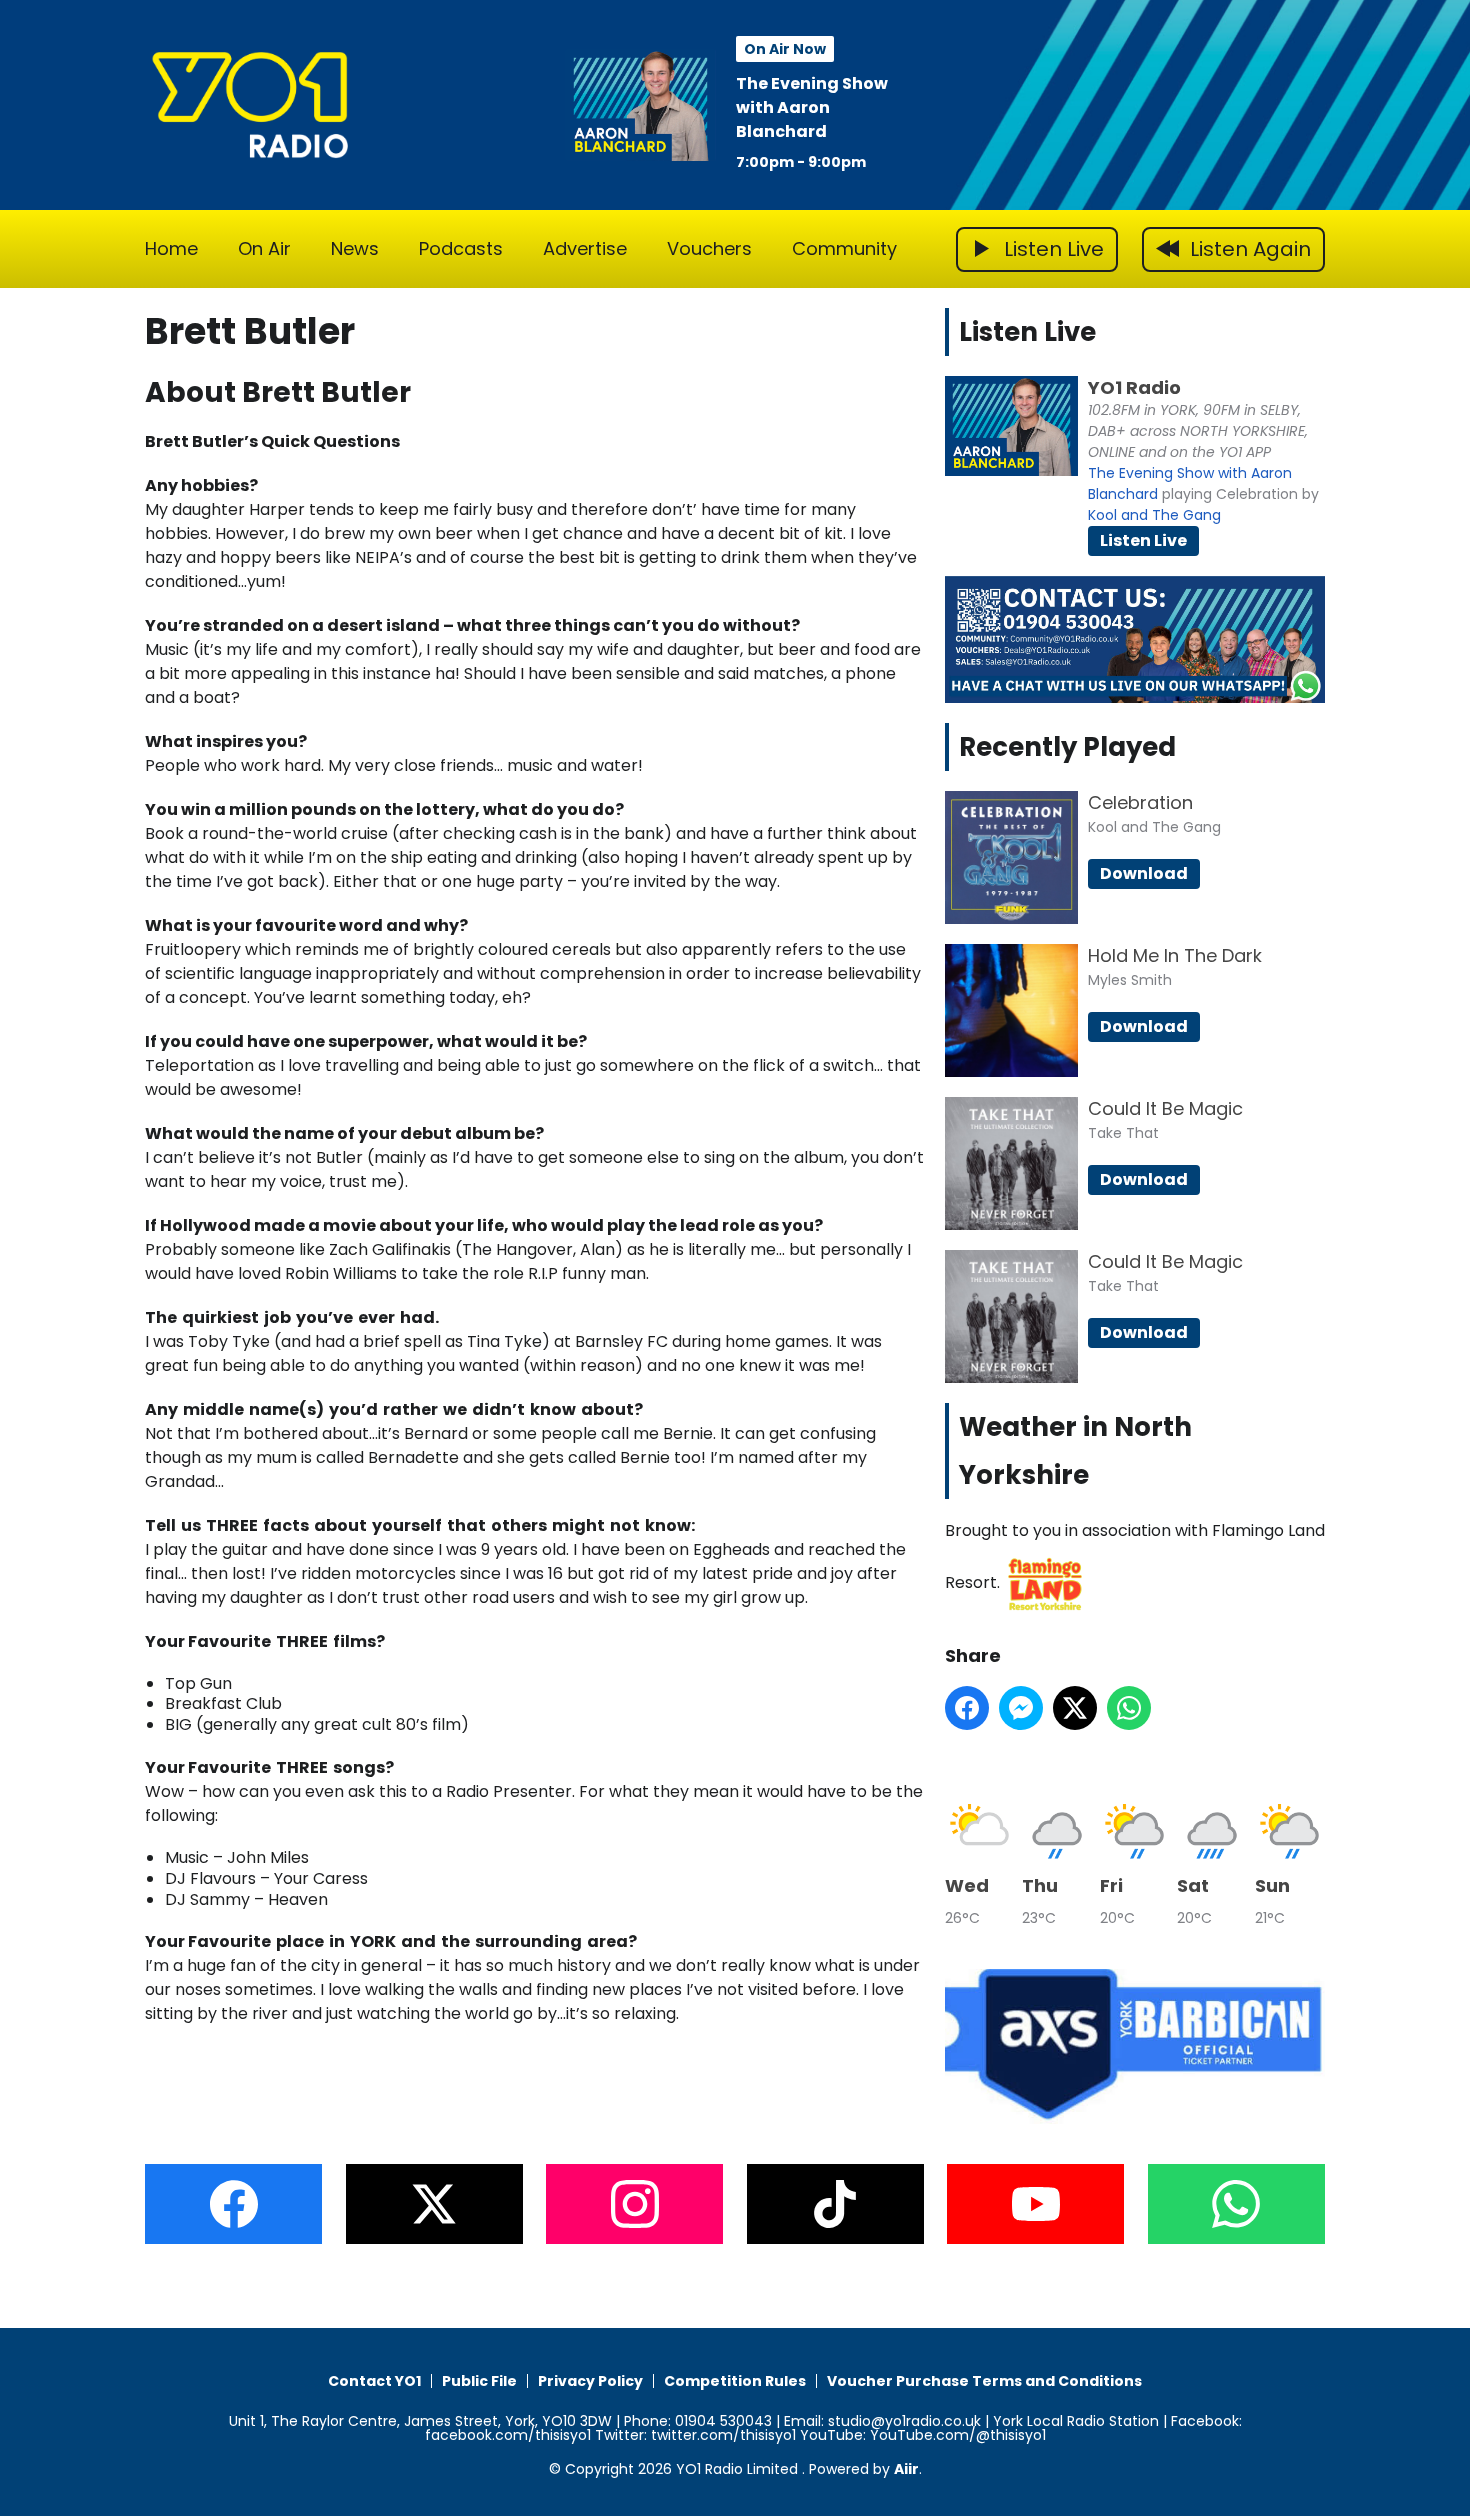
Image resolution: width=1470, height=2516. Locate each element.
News (355, 248)
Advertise (585, 248)
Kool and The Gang (1154, 515)
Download (1144, 873)
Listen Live (1143, 540)
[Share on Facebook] (967, 1708)
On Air (264, 248)
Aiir (906, 2469)
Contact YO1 (374, 2381)
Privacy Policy (590, 2381)
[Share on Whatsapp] (1129, 1708)
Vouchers (709, 248)
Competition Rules (735, 2381)
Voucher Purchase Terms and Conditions (984, 2381)
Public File (479, 2381)
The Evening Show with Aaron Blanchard (812, 107)
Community (844, 248)
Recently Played (1067, 747)
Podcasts (461, 248)
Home (171, 248)
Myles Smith (1130, 980)
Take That (1123, 1133)
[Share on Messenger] (1021, 1708)
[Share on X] (1075, 1708)
